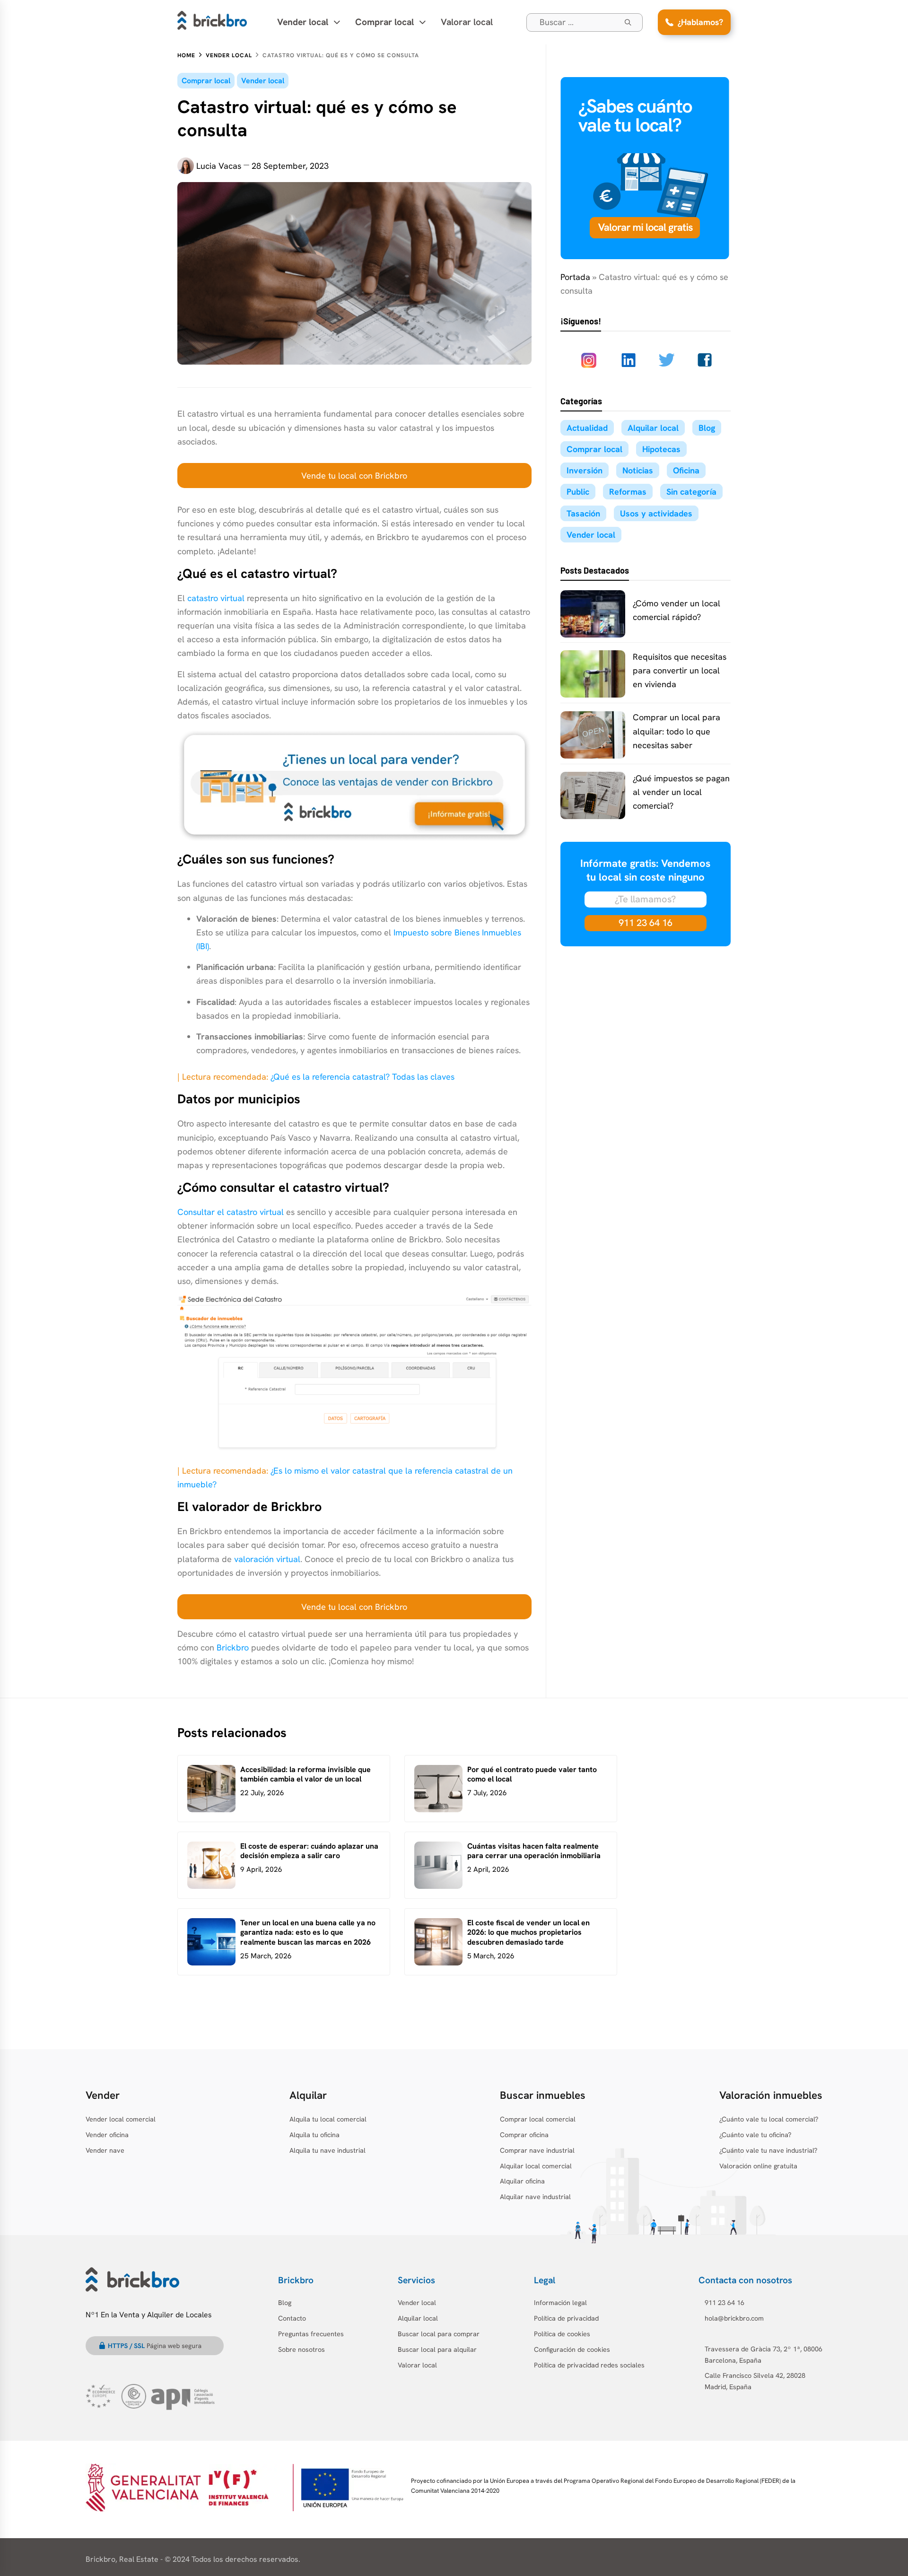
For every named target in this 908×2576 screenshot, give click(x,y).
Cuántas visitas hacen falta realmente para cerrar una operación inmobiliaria (534, 1851)
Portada (575, 277)
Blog (707, 428)
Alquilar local (653, 428)
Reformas (628, 492)
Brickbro (233, 1647)
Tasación (583, 513)
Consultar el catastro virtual (231, 1212)
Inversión (585, 470)
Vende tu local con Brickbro (354, 476)
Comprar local (206, 81)
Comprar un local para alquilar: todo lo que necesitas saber (677, 731)
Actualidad (587, 428)
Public (578, 492)
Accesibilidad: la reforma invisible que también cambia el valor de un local (306, 1774)
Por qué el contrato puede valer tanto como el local (532, 1774)
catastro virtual (216, 598)
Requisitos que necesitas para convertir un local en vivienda (680, 670)
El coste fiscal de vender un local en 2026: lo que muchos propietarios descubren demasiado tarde (528, 1933)
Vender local (263, 81)
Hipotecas (661, 449)
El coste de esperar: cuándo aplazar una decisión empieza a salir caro (309, 1851)
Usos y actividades (656, 513)
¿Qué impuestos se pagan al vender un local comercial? (681, 792)
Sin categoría (691, 492)
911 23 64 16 (646, 923)
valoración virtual (267, 1559)
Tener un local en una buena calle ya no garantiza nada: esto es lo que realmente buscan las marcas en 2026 (308, 1933)
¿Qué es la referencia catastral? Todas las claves (362, 1077)
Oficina (686, 470)
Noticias (638, 470)
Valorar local (467, 22)
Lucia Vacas (219, 166)
